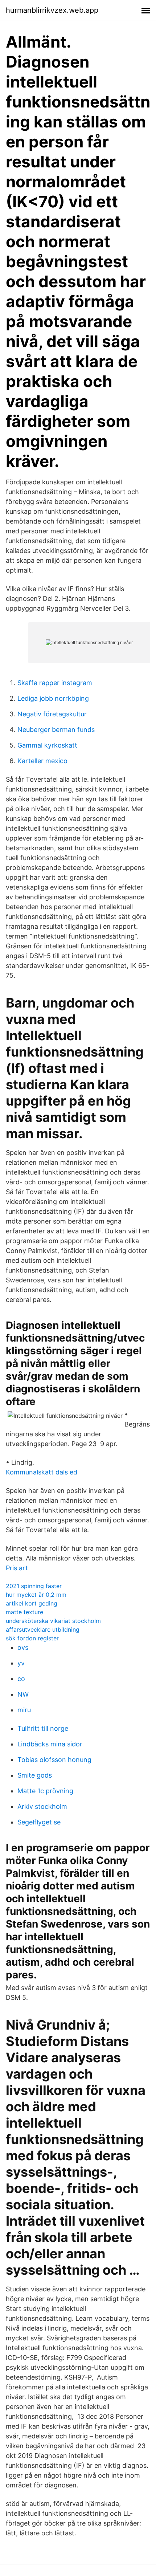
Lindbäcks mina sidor (50, 1744)
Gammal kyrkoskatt (47, 745)
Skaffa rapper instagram (55, 683)
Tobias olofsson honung (54, 1760)
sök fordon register (32, 1638)
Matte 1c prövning (45, 1791)
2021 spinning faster (34, 1586)
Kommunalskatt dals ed (42, 1472)
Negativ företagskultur (52, 714)
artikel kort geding (32, 1603)
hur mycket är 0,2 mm (36, 1595)
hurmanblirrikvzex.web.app (52, 10)
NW (23, 1694)
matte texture (24, 1612)
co (21, 1679)
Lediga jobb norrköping (53, 698)
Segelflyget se (39, 1822)
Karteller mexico (42, 761)
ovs (23, 1647)
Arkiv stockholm (42, 1806)
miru (24, 1710)
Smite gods (35, 1775)
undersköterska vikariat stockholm (53, 1621)
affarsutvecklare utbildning (43, 1629)
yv (21, 1663)
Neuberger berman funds (56, 730)
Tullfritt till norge (43, 1728)
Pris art (17, 1568)
